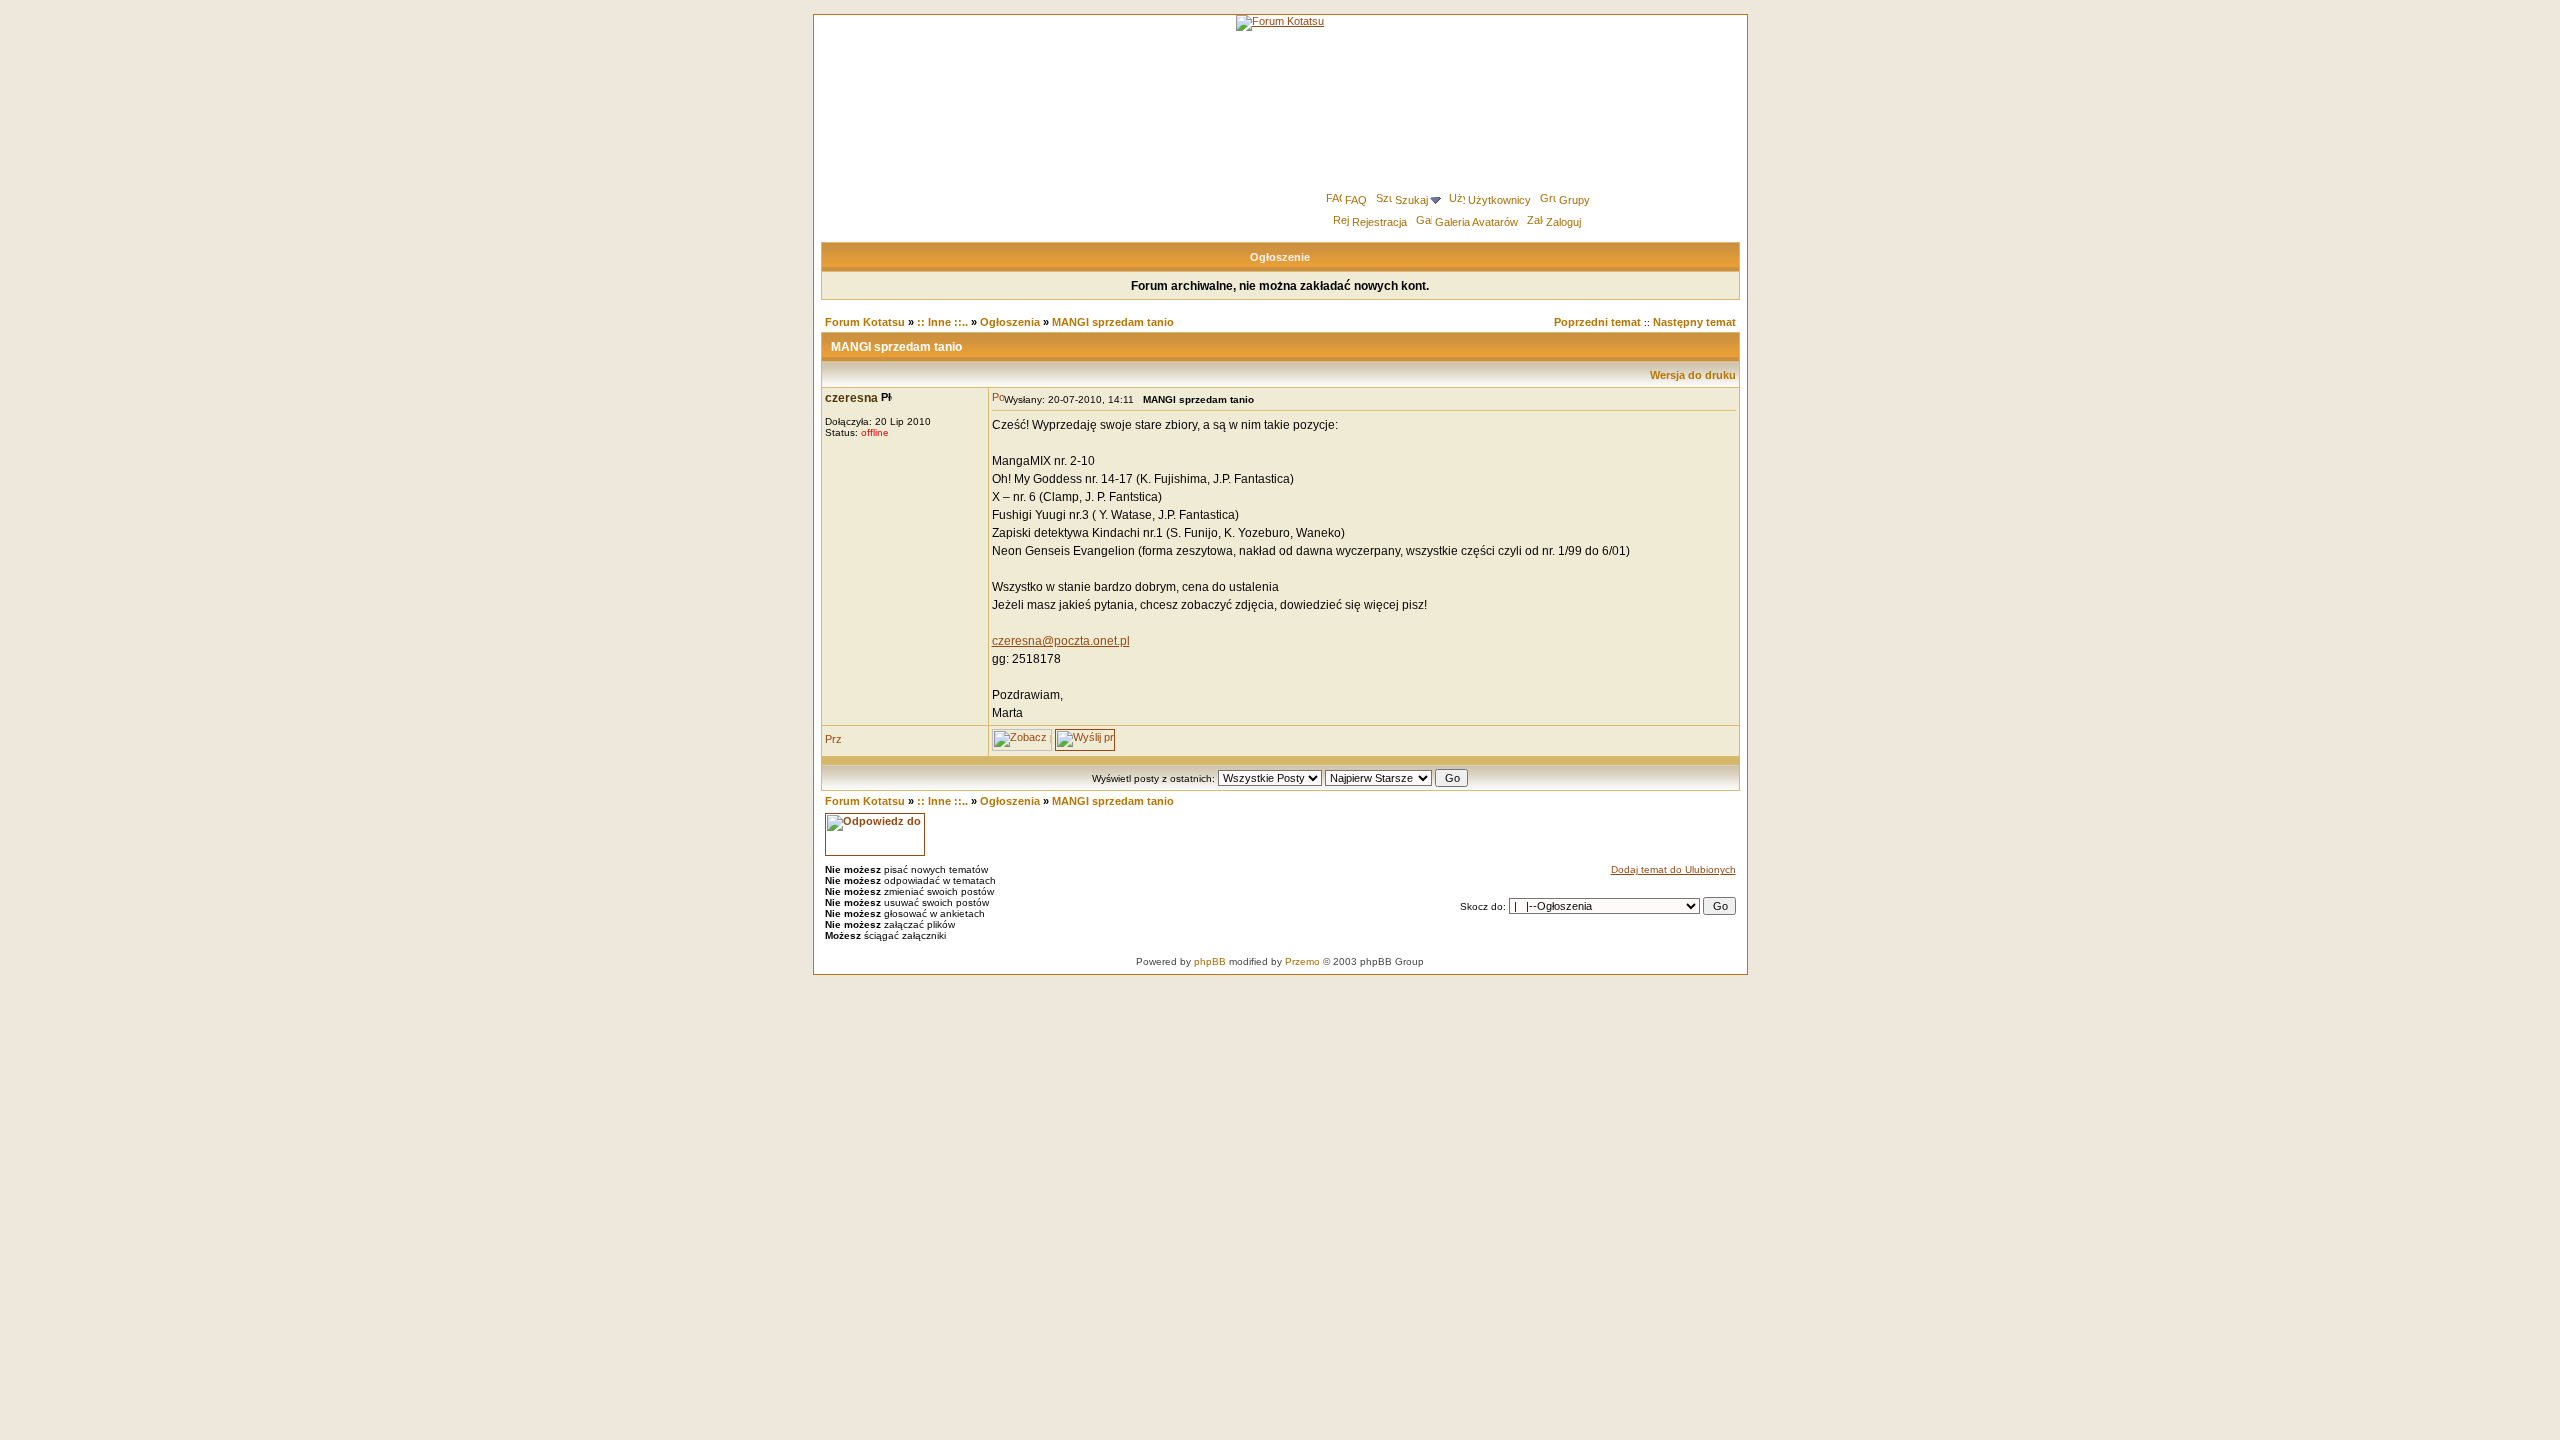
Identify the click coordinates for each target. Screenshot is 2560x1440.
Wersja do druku (1693, 375)
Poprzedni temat (1597, 322)
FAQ (1356, 200)
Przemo (1302, 961)
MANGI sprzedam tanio (1113, 322)
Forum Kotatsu (865, 322)
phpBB (1210, 961)
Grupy (1574, 200)
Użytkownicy (1499, 200)
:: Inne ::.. (942, 322)
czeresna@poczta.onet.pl (1061, 641)
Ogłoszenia (1010, 322)
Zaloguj (1563, 222)
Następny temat (1694, 322)
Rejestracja (1379, 222)
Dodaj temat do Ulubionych (1673, 869)
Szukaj (1411, 200)
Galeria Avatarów (1476, 222)
